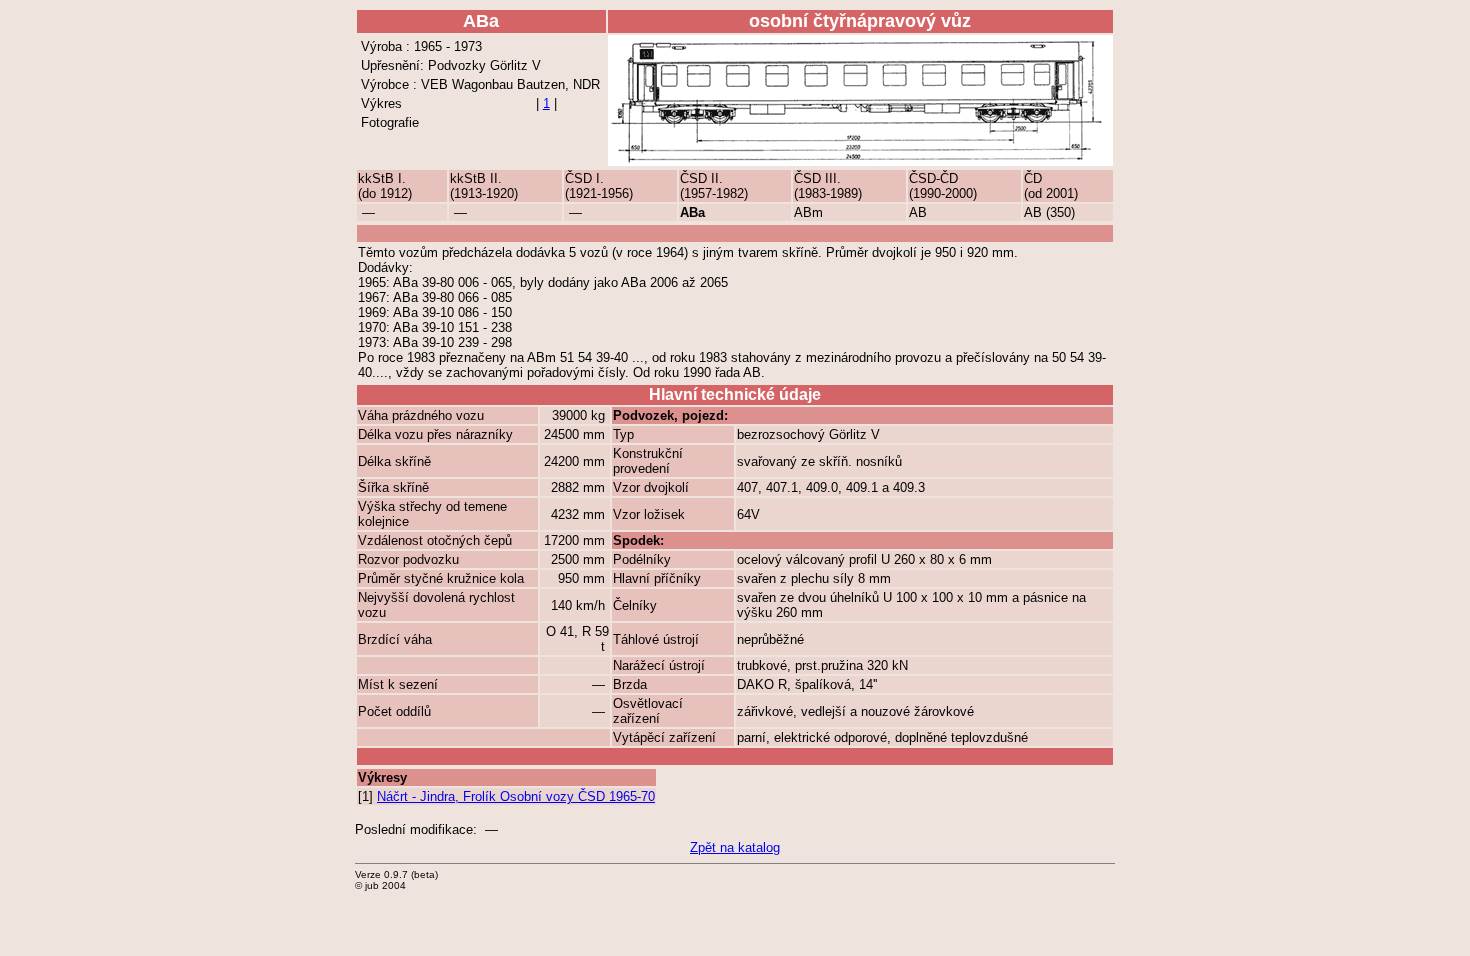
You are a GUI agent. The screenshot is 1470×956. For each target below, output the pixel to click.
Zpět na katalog (735, 847)
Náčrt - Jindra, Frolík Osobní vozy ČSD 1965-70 (516, 796)
